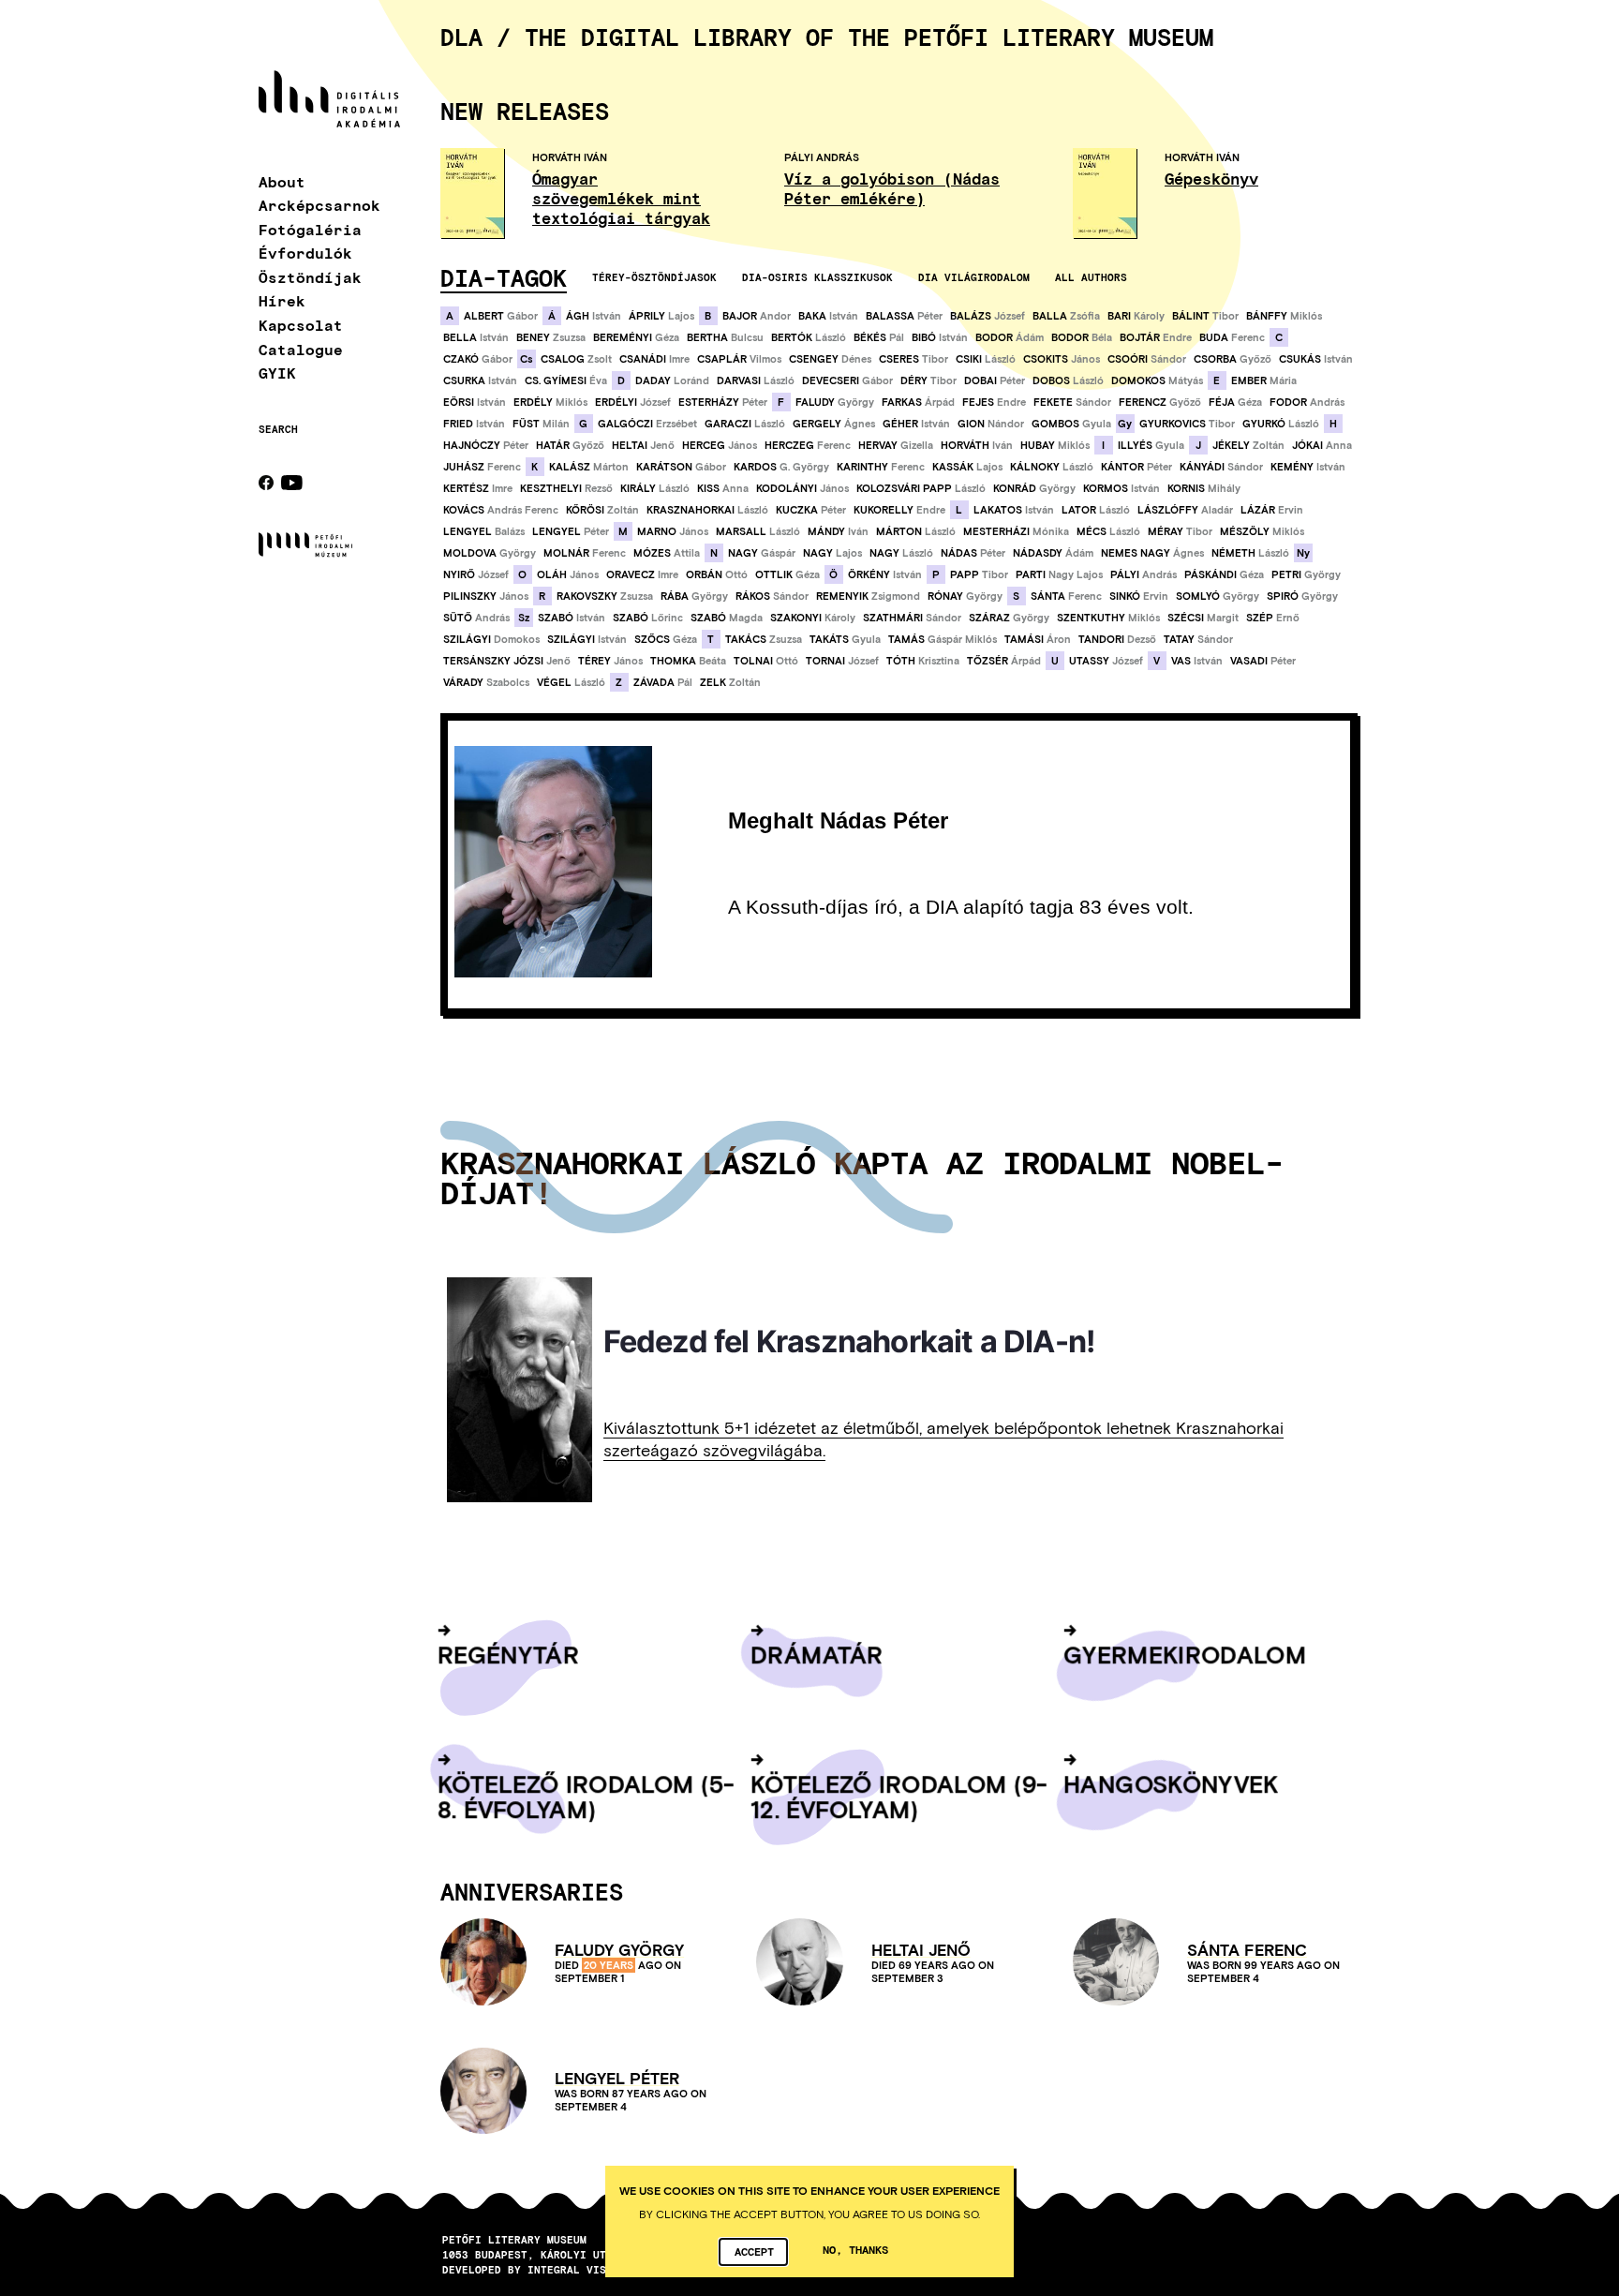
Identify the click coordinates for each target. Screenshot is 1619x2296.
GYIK (277, 373)
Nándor (991, 424)
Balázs (484, 531)
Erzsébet (647, 424)
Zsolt (576, 359)
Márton (589, 467)
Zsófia (1066, 316)
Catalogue (301, 349)
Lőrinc (648, 618)
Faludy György (619, 1950)
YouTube (292, 483)
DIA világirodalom (974, 277)
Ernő (1273, 618)
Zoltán (1248, 445)
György (835, 402)
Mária (1264, 380)
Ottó (717, 574)
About (282, 181)
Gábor (501, 316)
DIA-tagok (504, 277)
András (1307, 402)
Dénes (830, 359)
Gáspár (762, 553)
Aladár (1185, 510)
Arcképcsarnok (319, 205)
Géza (636, 337)
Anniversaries (532, 1891)
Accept (754, 2251)
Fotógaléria (310, 229)
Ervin (1272, 510)
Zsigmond (868, 596)
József (988, 316)
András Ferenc (501, 510)
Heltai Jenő (921, 1950)
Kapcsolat (301, 325)
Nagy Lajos (1059, 574)
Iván (977, 445)
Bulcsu (725, 337)
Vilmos (739, 359)
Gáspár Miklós (943, 639)
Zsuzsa (551, 337)
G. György (781, 467)
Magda (727, 618)
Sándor (1147, 359)
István (594, 316)
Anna (1322, 445)
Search (278, 429)
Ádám (1010, 337)
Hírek (282, 300)
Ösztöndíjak (310, 277)
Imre (654, 359)
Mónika (1016, 531)
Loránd (672, 380)
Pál (879, 337)
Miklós (1284, 316)
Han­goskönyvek (1171, 1783)
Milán (541, 424)
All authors (1091, 277)
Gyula (1071, 424)
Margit (1203, 618)
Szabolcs (486, 682)
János (1062, 359)
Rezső (566, 488)
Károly (1136, 316)
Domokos (491, 639)
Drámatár (817, 1654)
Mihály (1204, 488)
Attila (667, 553)
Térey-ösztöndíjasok (654, 277)
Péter (904, 316)
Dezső (1117, 639)
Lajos (661, 316)
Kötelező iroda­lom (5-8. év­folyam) (586, 1796)
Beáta (688, 661)
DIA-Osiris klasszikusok (817, 277)
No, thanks (855, 2249)
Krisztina (923, 661)
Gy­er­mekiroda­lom (1185, 1654)
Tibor (1205, 316)
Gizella (896, 445)
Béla (1082, 337)
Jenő (643, 445)
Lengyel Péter (617, 2078)
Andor (757, 316)
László (809, 337)
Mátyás (1157, 380)
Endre (1156, 337)
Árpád (918, 402)
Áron (1038, 639)
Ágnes (834, 424)
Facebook (266, 483)
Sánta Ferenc (1247, 1950)
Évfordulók (305, 253)
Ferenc (1232, 337)
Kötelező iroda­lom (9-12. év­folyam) (899, 1796)
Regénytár (508, 1654)
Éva (566, 380)
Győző (1233, 359)
